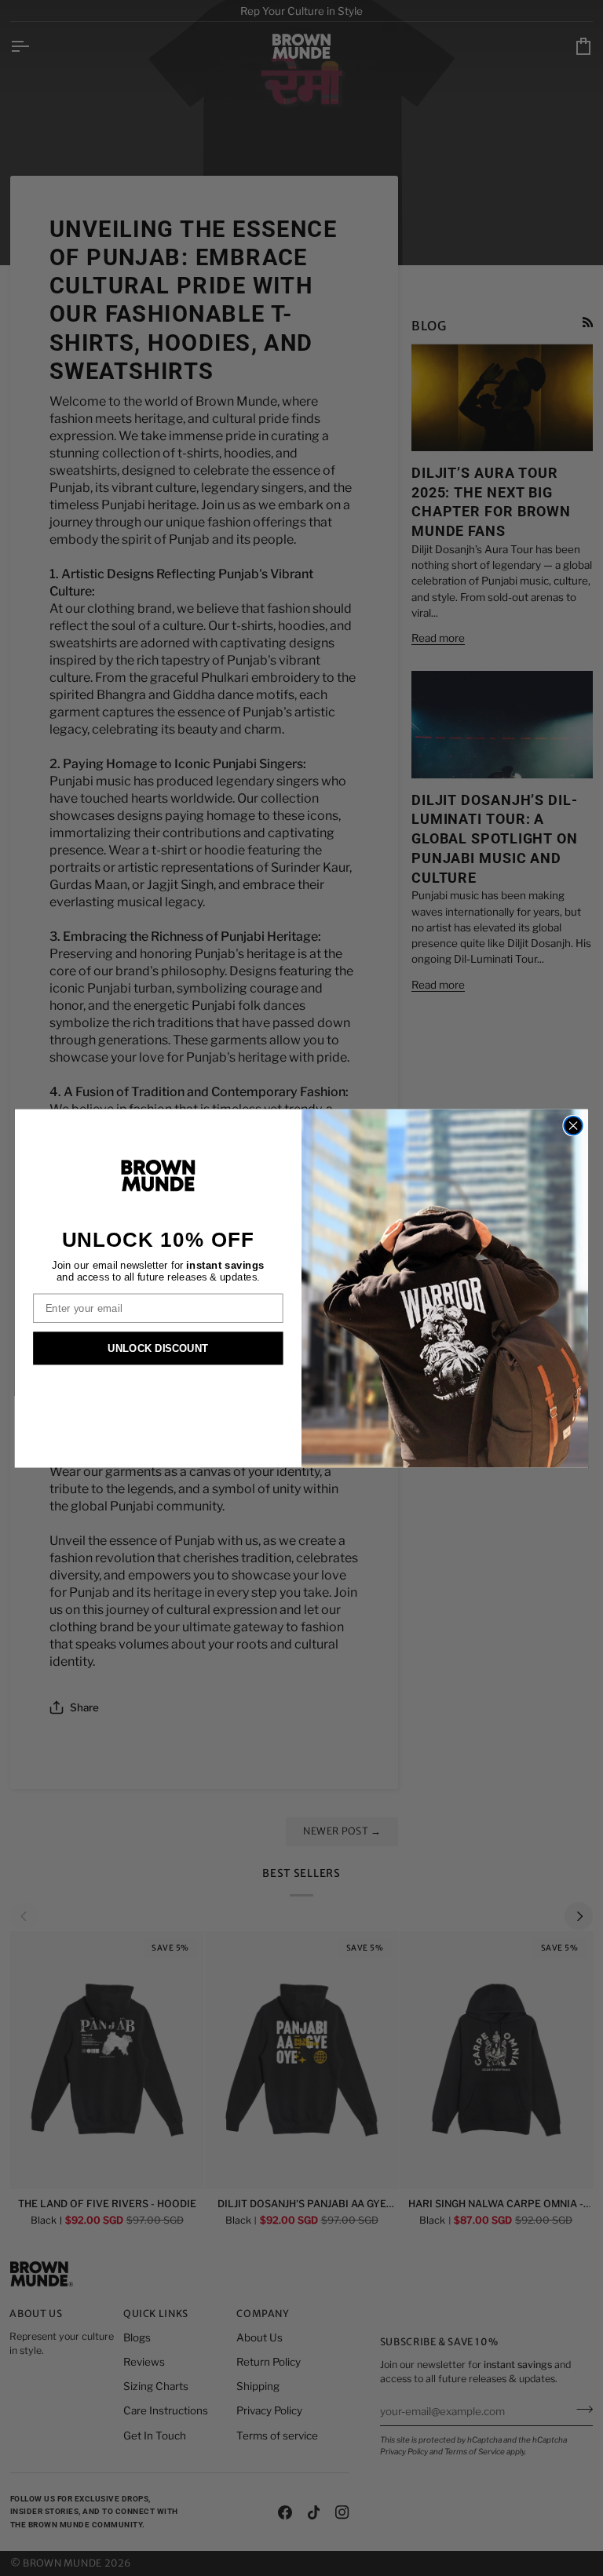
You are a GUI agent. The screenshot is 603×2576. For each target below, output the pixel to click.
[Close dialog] (573, 1126)
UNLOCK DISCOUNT (158, 1348)
